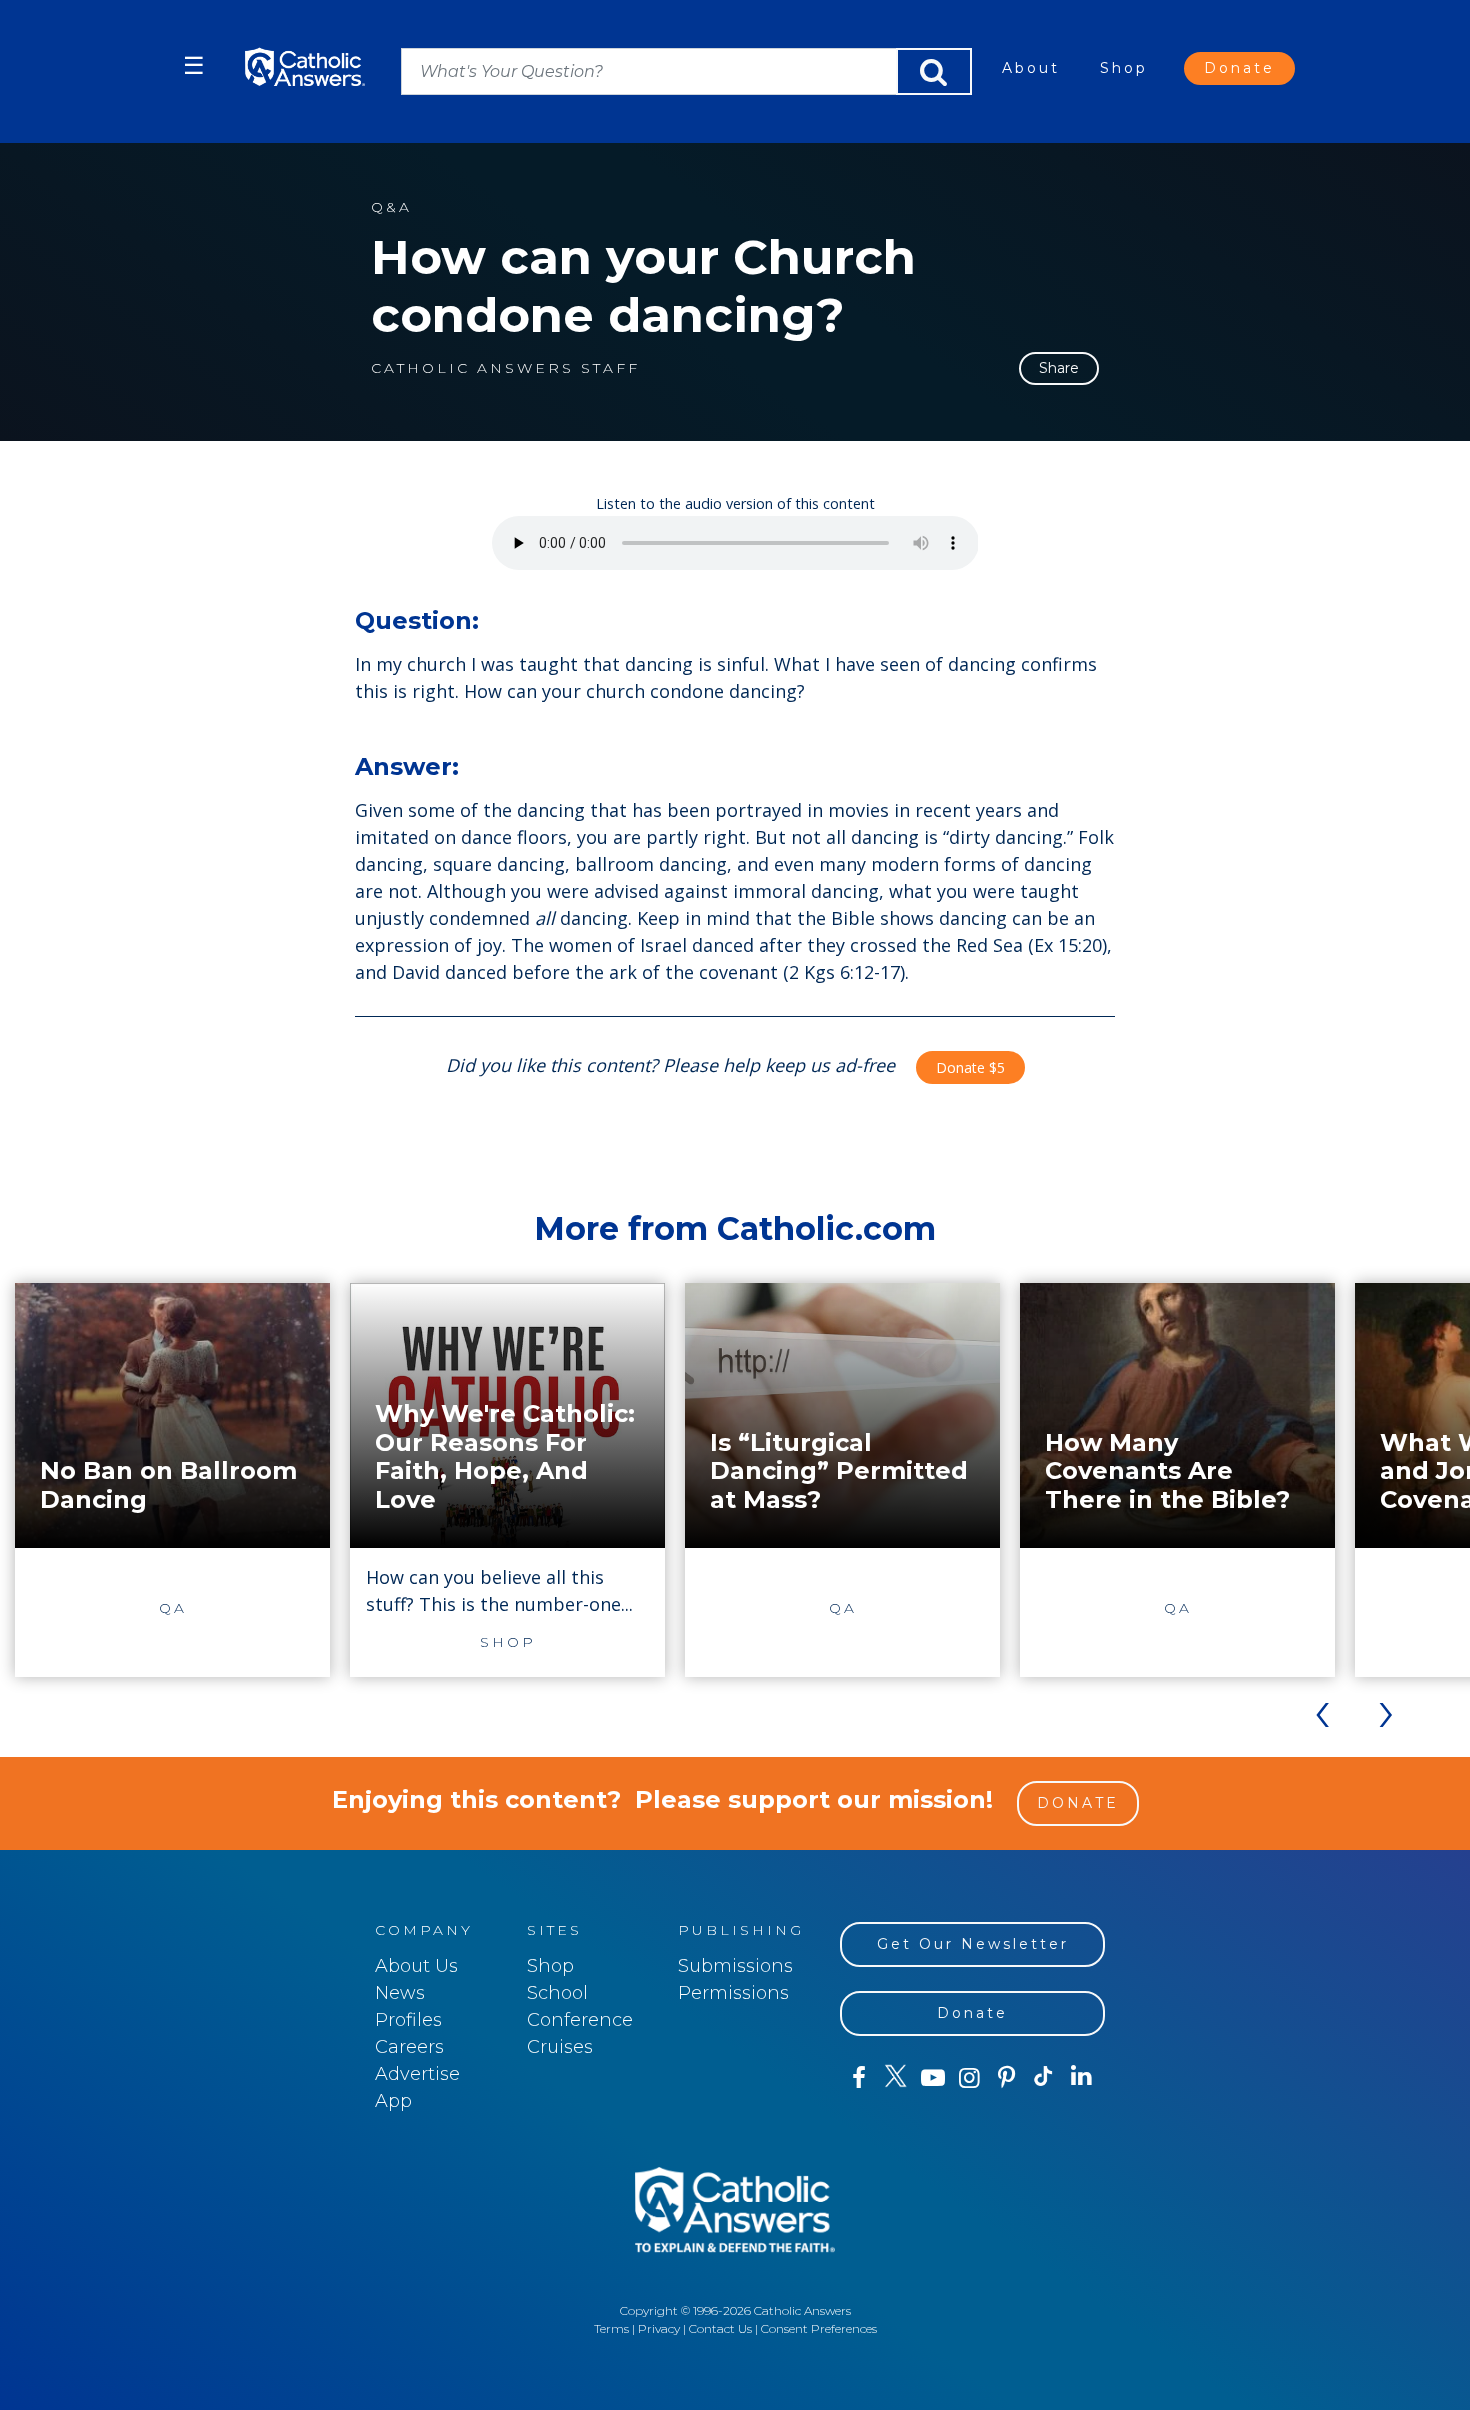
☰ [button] (194, 65)
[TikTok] (1043, 2078)
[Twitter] (895, 2078)
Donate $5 (970, 1067)
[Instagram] (969, 2078)
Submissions (735, 1966)
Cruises (560, 2047)
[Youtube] (932, 2078)
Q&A (391, 207)
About (1031, 68)
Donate (1239, 68)
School (557, 1993)
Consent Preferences (819, 2328)
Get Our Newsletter (973, 1944)
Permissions (733, 1993)
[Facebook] (858, 2078)
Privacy (659, 2328)
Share (1059, 368)
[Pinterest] (1006, 2078)
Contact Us (720, 2328)
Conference (580, 2020)
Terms (611, 2328)
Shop (1124, 68)
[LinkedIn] (1081, 2077)
